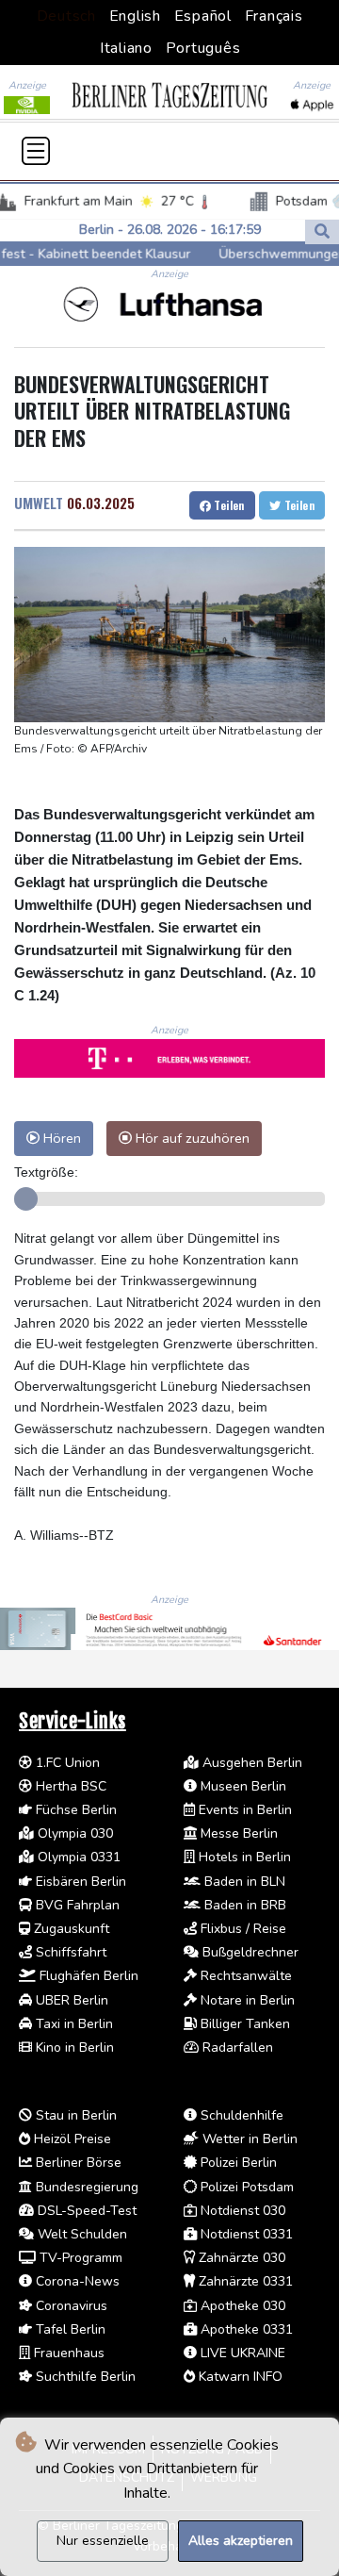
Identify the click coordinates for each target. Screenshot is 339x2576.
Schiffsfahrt (69, 1952)
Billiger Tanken (243, 2024)
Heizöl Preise (71, 2139)
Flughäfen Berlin (87, 1976)
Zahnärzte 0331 (244, 2281)
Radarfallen (236, 2048)
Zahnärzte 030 (240, 2258)
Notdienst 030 (241, 2211)
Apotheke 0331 (245, 2329)
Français (274, 16)
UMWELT (39, 503)
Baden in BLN (243, 1882)
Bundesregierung (85, 2187)
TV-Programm (79, 2258)
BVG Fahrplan (76, 1905)
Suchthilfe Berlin (84, 2377)
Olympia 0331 (77, 1857)
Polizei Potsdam (245, 2187)
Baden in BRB (243, 1905)
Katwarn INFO (239, 2377)
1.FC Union (66, 1763)
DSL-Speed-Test (85, 2211)
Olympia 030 (73, 1833)
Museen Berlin (242, 1786)
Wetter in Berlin (248, 2139)
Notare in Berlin (246, 2000)
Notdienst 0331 (245, 2234)
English (135, 16)
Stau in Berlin (74, 2115)
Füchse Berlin (74, 1810)
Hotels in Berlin (243, 1857)
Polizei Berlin (237, 2163)
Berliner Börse (77, 2163)
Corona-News (76, 2281)
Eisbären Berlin (79, 1882)
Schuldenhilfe (240, 2115)
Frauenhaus (67, 2353)
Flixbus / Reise (242, 1929)
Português (203, 48)
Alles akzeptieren (241, 2541)
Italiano (126, 48)
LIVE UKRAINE (241, 2353)
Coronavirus (70, 2306)
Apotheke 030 (241, 2306)
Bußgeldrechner (249, 1952)
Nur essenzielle (103, 2541)
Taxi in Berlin (73, 2024)
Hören (60, 1138)
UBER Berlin (70, 2000)
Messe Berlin (237, 1833)
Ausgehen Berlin (250, 1763)
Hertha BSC (69, 1786)
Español (203, 16)
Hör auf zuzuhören (191, 1138)
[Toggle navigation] (36, 151)
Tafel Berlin (69, 2329)
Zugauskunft (70, 1929)
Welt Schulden (81, 2234)
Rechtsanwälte (244, 1976)
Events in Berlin (243, 1810)
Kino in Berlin (73, 2048)
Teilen (228, 505)
